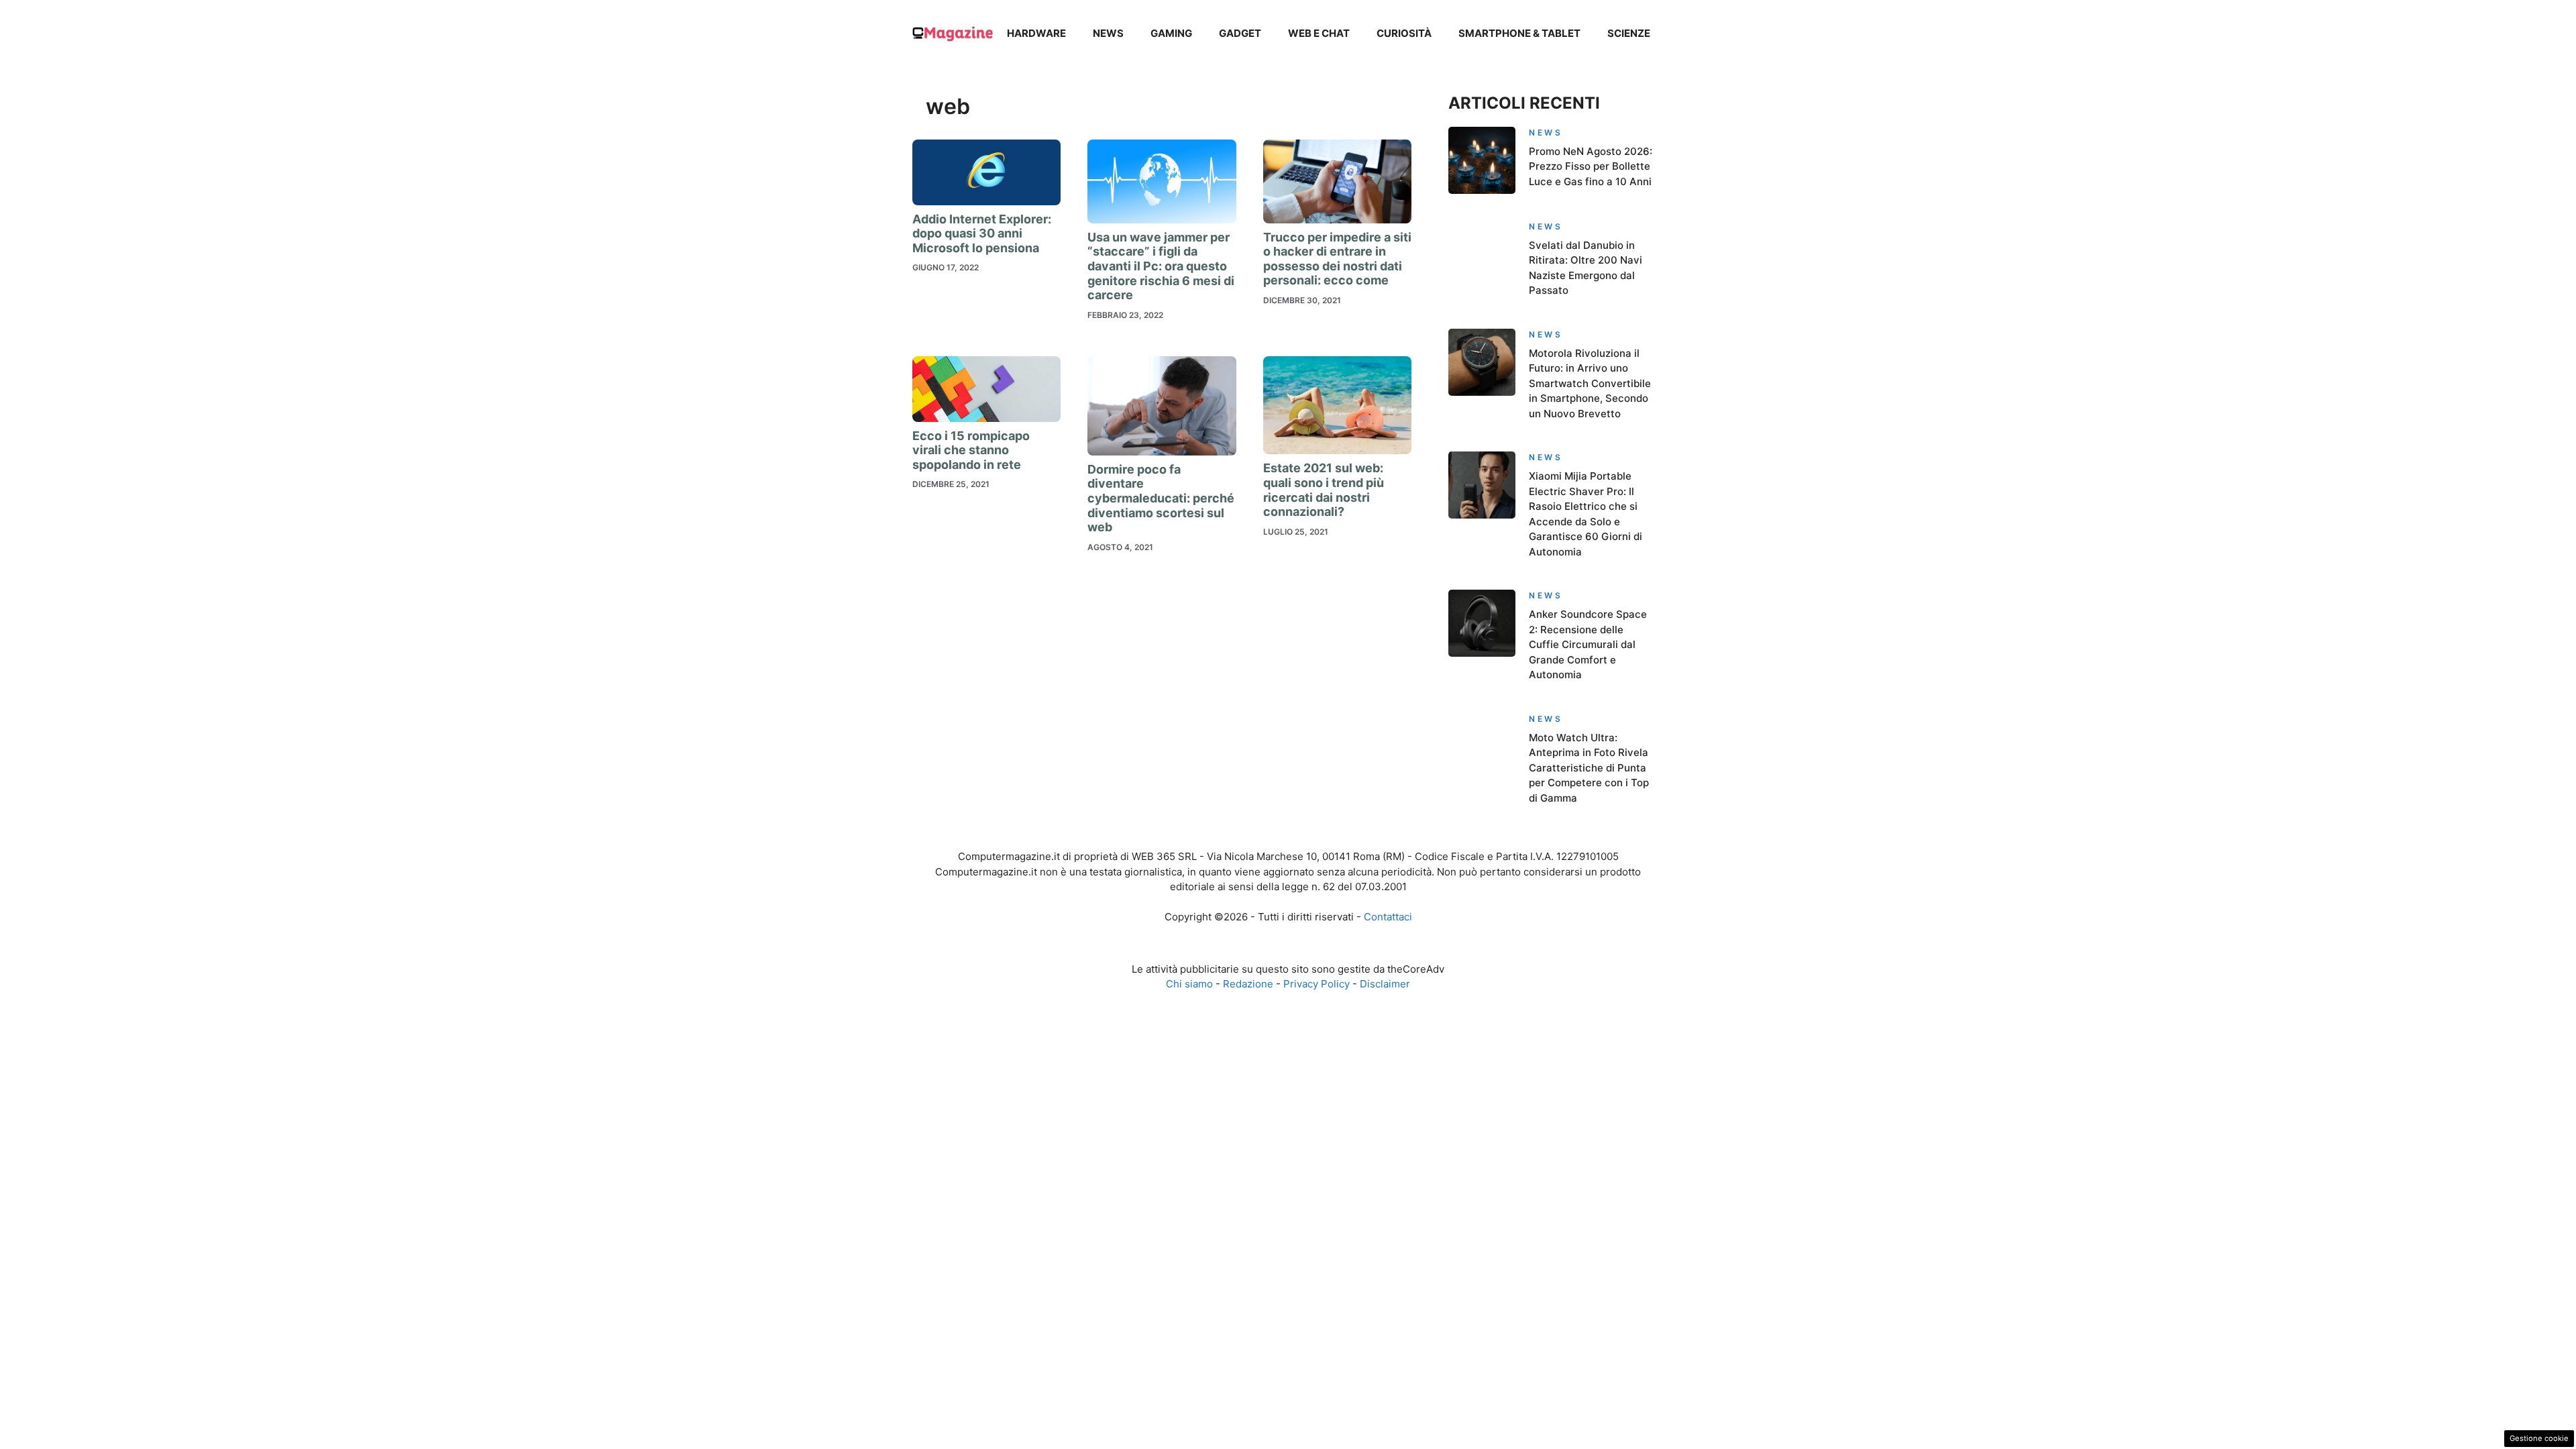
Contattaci (1388, 917)
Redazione (1248, 984)
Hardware (1036, 33)
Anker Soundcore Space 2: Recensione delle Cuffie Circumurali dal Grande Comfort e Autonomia (1588, 644)
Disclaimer (1385, 984)
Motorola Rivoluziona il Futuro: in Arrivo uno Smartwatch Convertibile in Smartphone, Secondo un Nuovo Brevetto (1590, 383)
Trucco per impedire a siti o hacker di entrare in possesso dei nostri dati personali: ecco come (1337, 259)
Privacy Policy (1317, 984)
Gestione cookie (2539, 1438)
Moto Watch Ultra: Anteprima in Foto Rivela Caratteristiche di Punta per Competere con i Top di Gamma (1589, 768)
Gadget (1240, 33)
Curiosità (1404, 33)
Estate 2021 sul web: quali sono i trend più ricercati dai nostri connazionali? (1324, 490)
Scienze (1629, 33)
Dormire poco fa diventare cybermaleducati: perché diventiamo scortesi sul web (1161, 498)
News (1108, 33)
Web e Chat (1319, 33)
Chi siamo (1189, 984)
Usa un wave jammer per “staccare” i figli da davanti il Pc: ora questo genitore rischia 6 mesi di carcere (1161, 266)
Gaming (1171, 33)
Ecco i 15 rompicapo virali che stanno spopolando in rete (971, 450)
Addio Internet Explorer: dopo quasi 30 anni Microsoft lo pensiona (982, 233)
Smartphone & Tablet (1519, 33)
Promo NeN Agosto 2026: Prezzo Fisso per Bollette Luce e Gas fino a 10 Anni (1591, 166)
